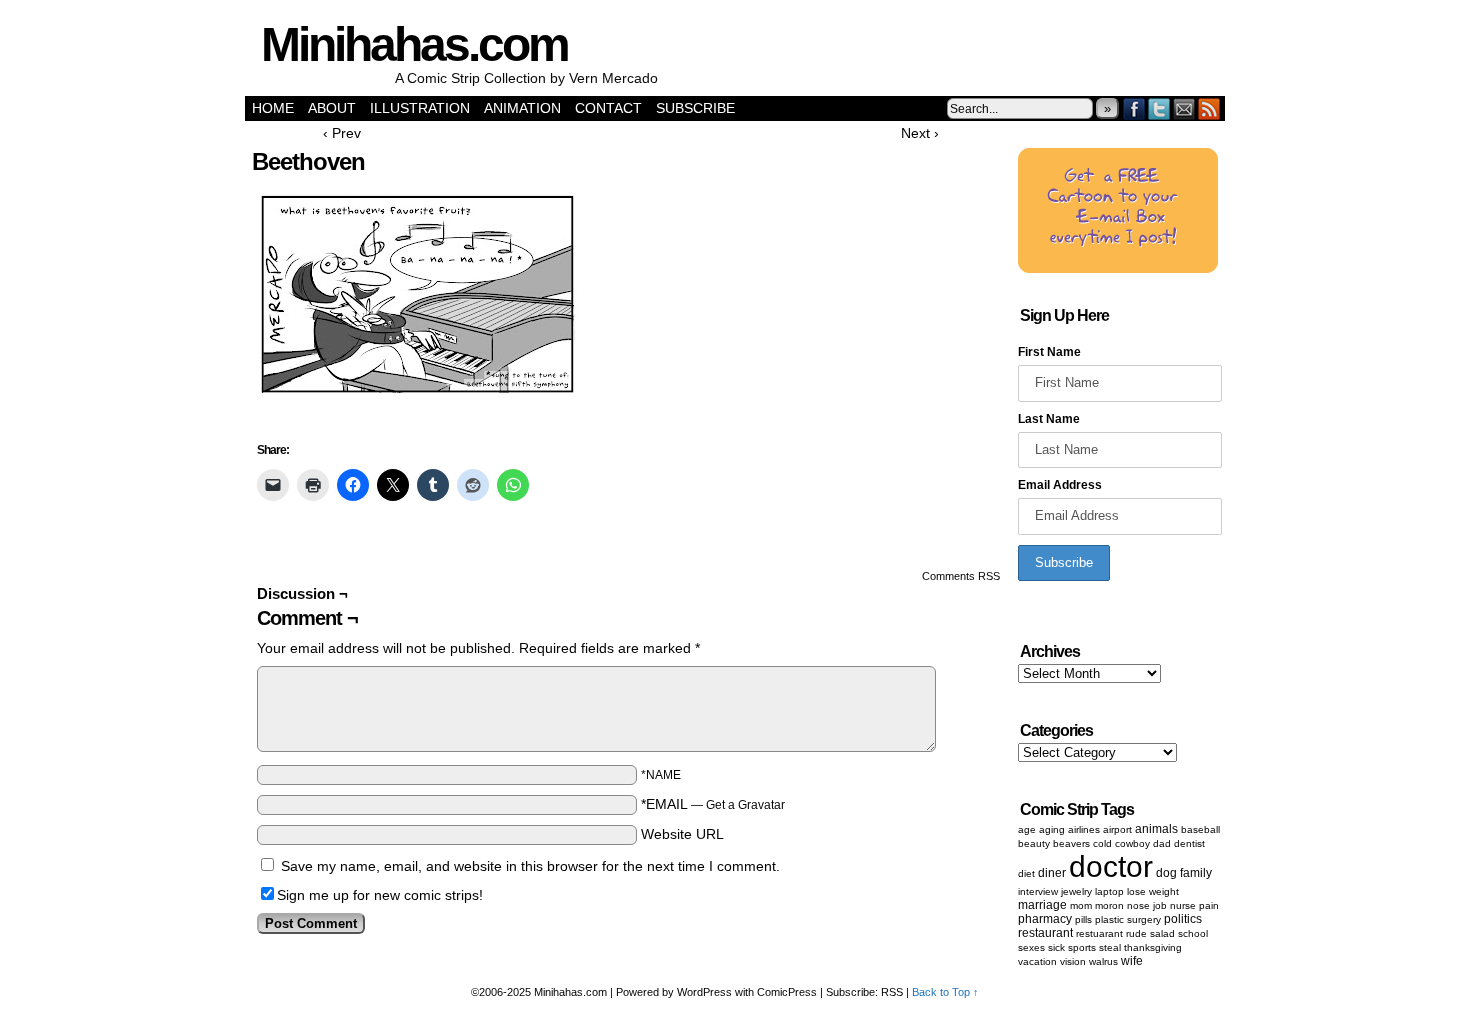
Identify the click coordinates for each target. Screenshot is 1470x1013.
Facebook (1134, 108)
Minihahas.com (414, 44)
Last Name (1049, 419)
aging (1052, 829)
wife (1132, 961)
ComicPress (787, 992)
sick (1056, 947)
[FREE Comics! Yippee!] (1118, 269)
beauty (1034, 843)
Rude (1136, 933)
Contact (608, 108)
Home (273, 108)
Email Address (1060, 485)
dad (1162, 843)
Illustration (420, 108)
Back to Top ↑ (945, 992)
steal (1110, 947)
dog (1166, 873)
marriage (1042, 905)
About (332, 108)
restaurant (1045, 933)
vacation (1037, 961)
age (1027, 829)
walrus (1103, 961)
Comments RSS (961, 576)
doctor (1111, 866)
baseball (1200, 829)
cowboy (1132, 843)
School (1193, 933)
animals (1156, 829)
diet (1026, 873)
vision (1073, 961)
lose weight (1153, 891)
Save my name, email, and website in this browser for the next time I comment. (530, 866)
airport (1117, 829)
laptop (1109, 891)
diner (1052, 873)
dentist (1189, 843)
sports (1082, 947)
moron (1109, 905)
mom (1081, 905)
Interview (1038, 891)
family (1196, 873)
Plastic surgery (1128, 919)
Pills (1083, 919)
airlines (1084, 829)
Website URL (682, 834)
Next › (920, 133)
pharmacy (1045, 919)
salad (1162, 933)
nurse (1183, 905)
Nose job (1147, 905)
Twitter (1159, 108)
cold (1102, 843)
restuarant (1099, 933)
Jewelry (1076, 891)
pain (1209, 905)
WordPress (704, 992)
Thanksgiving (1153, 947)
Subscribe (695, 108)
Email (1184, 108)
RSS (1209, 108)
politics (1183, 919)
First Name (1049, 352)
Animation (522, 108)
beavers (1071, 843)
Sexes (1031, 947)
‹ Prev (342, 133)
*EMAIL (713, 804)
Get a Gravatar (745, 805)
